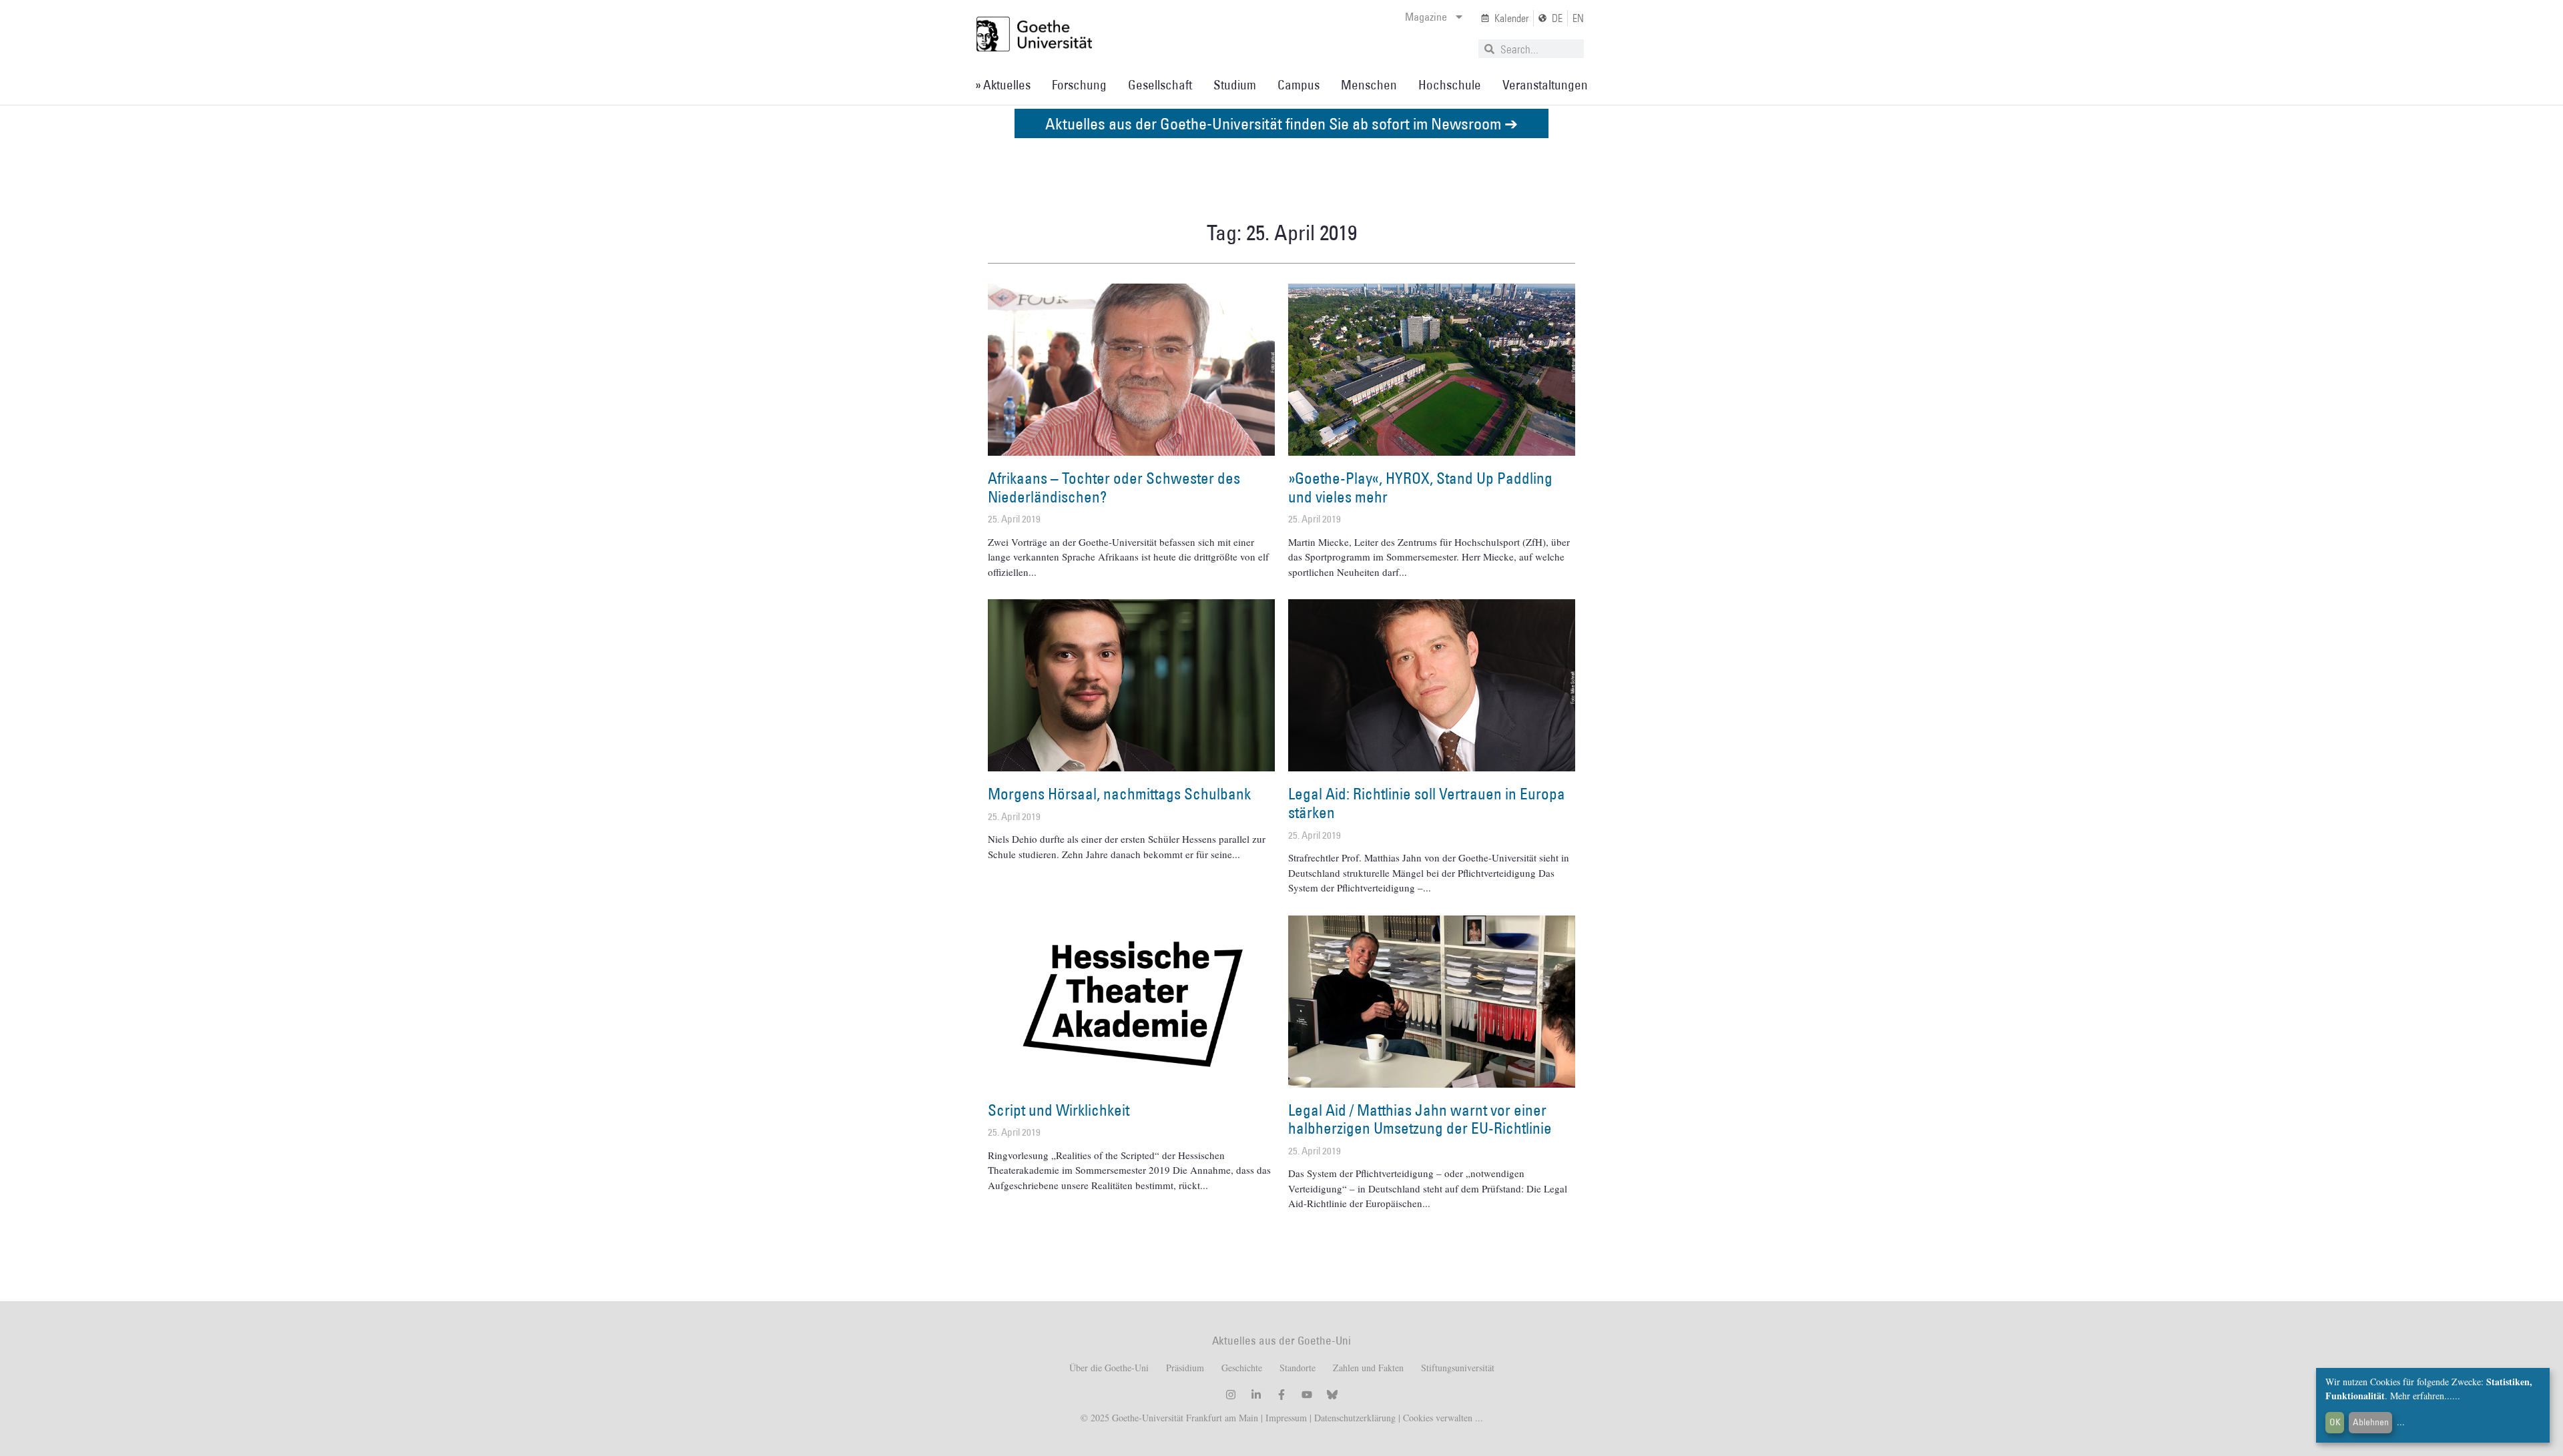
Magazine (1426, 17)
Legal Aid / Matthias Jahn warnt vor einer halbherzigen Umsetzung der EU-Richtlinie (1420, 1119)
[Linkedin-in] (1256, 1395)
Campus (1299, 85)
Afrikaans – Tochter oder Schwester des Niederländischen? (1114, 487)
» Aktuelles (1003, 85)
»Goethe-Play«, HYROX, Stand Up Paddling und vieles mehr (1420, 487)
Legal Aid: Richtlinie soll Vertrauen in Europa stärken (1427, 803)
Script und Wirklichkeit (1059, 1110)
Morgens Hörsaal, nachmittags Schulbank (1119, 793)
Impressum (1285, 1418)
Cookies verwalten (1439, 1418)
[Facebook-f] (1281, 1395)
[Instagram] (1231, 1395)
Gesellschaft (1160, 85)
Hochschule (1450, 85)
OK (2335, 1422)
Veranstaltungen (1545, 85)
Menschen (1369, 85)
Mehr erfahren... (2421, 1396)
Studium (1235, 85)
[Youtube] (1307, 1395)
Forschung (1079, 85)
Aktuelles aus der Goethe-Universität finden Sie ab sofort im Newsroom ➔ (1281, 123)
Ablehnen (2371, 1422)
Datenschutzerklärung (1355, 1418)
